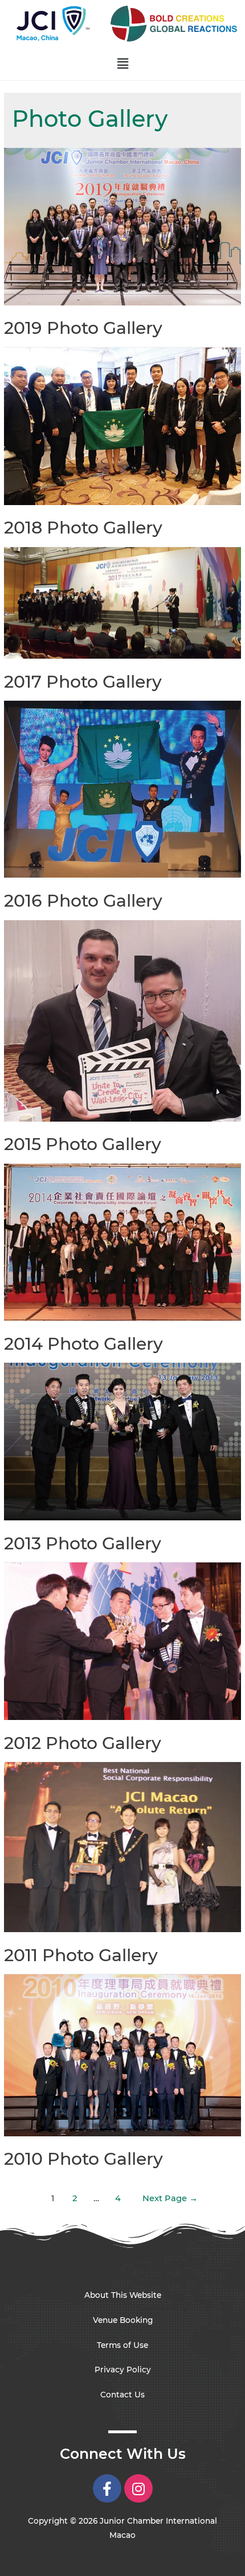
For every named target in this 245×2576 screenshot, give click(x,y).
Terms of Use (122, 2345)
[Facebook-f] (107, 2488)
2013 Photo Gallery (83, 1543)
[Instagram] (138, 2488)
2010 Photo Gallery (83, 2159)
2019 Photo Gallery (83, 328)
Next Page (170, 2198)
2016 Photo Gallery (83, 901)
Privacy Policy (123, 2370)
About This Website (123, 2295)
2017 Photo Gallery (83, 682)
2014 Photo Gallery (83, 1344)
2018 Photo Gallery (83, 528)
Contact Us (122, 2395)
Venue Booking (123, 2320)
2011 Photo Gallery (81, 1955)
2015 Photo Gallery (83, 1144)
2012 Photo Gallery (83, 1743)
